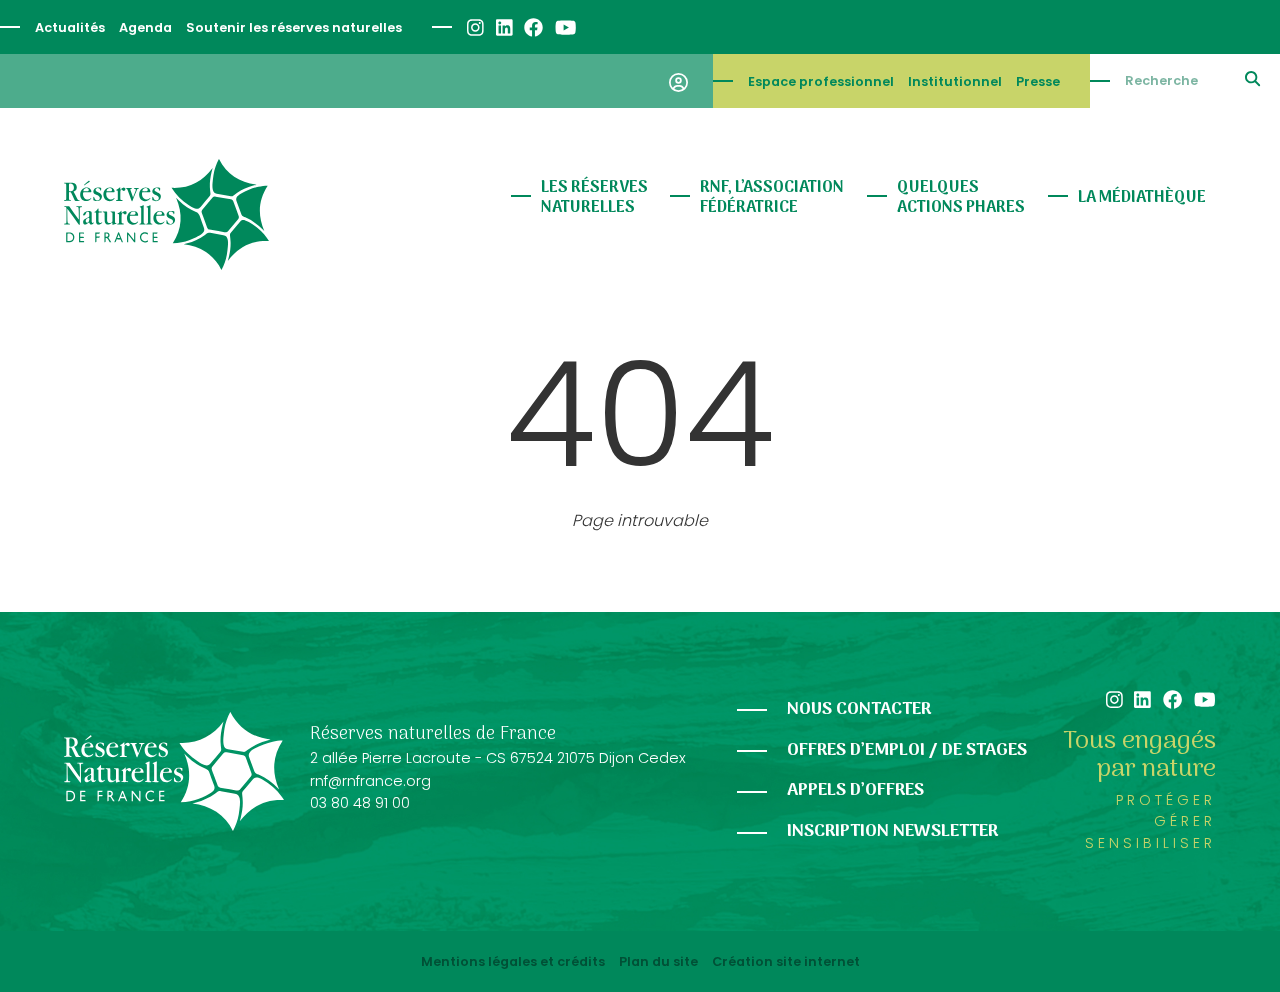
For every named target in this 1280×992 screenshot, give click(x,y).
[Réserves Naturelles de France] (166, 214)
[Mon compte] (678, 81)
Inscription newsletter (892, 831)
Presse (1038, 81)
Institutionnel (955, 81)
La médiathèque (1142, 198)
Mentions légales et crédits (513, 962)
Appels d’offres (855, 790)
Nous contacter (859, 709)
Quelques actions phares (961, 198)
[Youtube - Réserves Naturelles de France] (564, 27)
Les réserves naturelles (594, 198)
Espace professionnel (821, 81)
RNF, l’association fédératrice (772, 198)
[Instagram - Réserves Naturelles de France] (474, 27)
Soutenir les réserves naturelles (294, 27)
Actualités (70, 27)
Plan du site (658, 962)
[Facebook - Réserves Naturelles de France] (532, 27)
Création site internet (786, 962)
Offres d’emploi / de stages (907, 750)
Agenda (145, 27)
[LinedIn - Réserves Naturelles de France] (503, 27)
